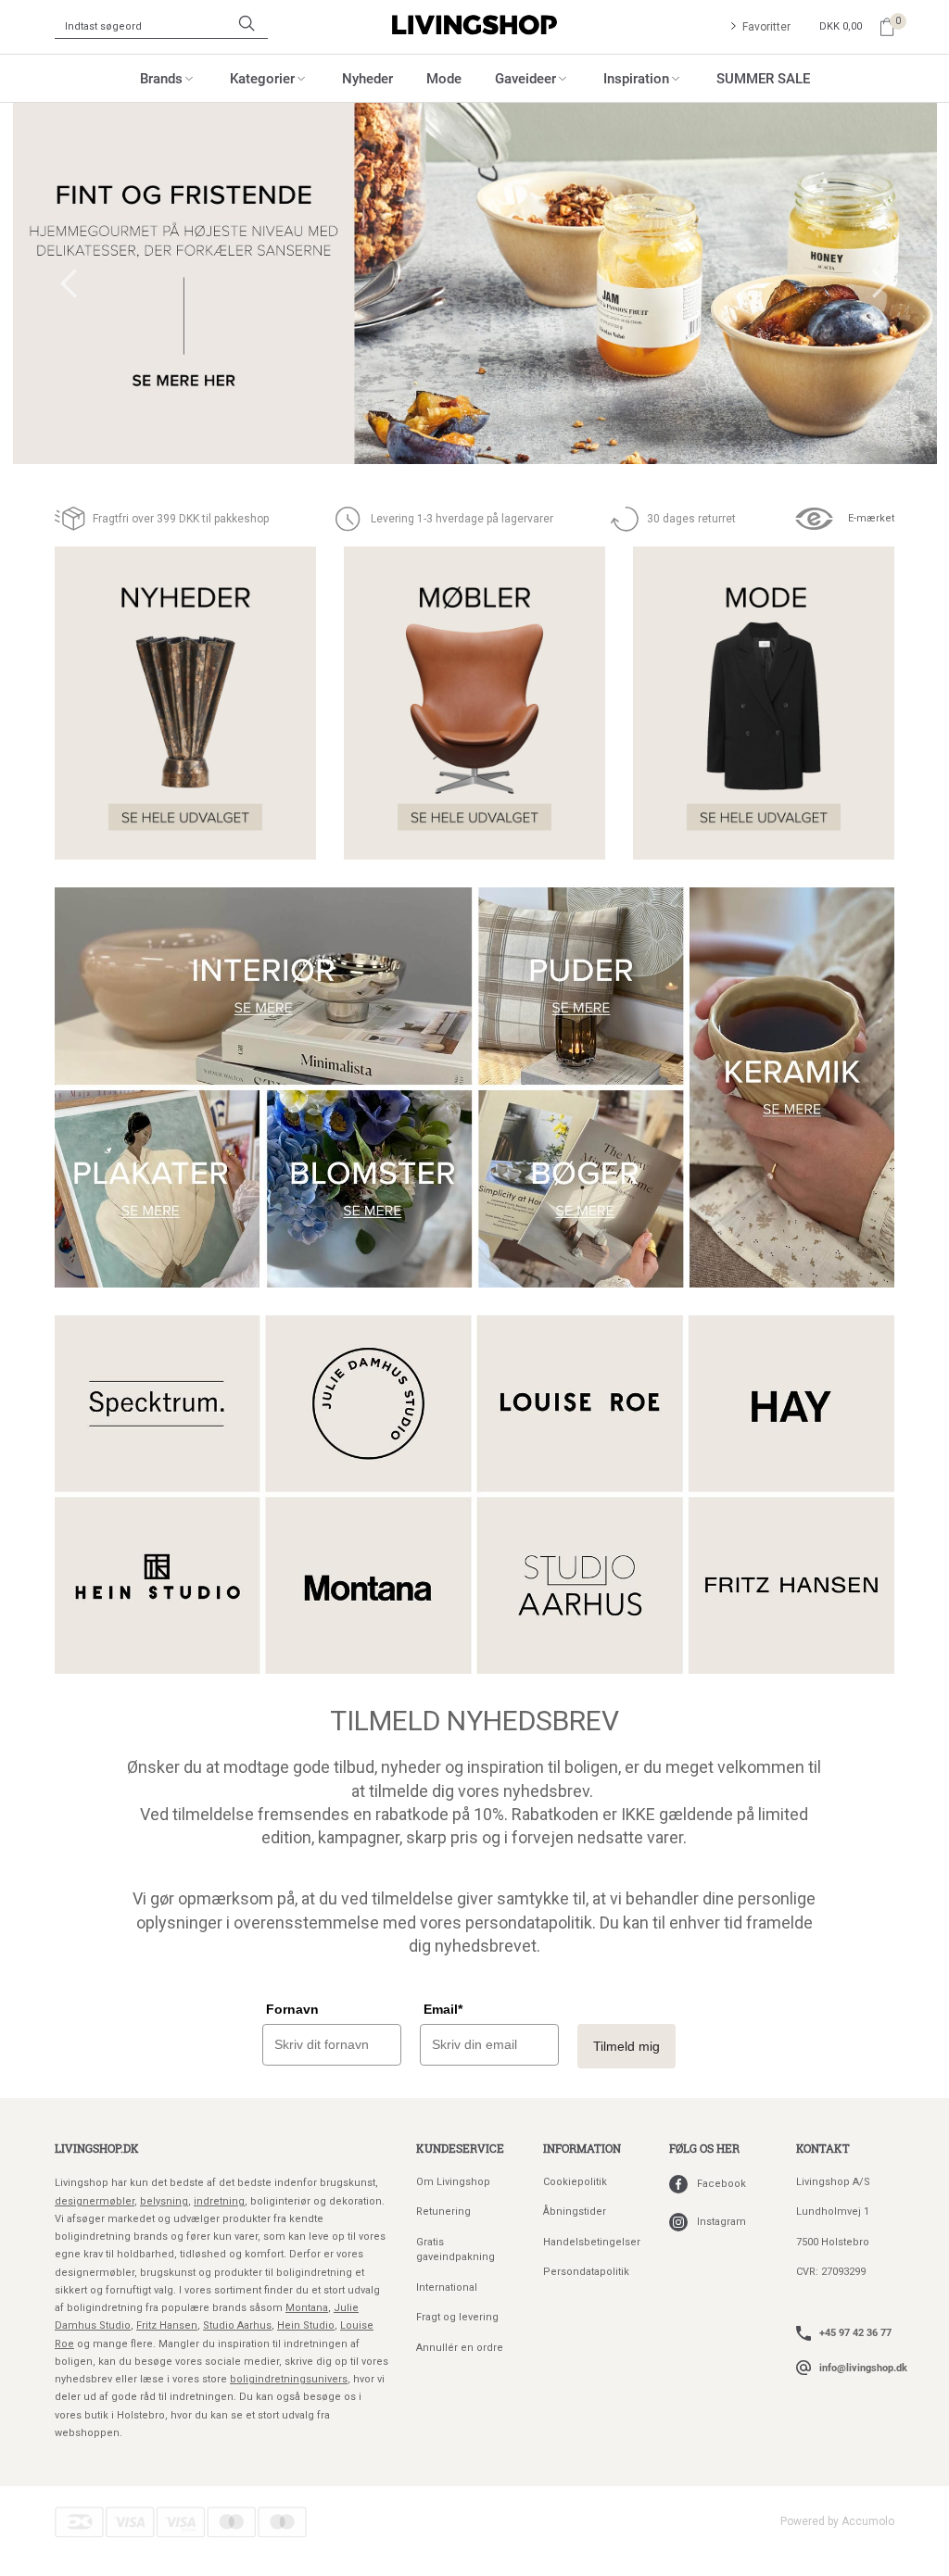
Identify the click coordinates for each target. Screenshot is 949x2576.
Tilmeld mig (626, 2046)
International (447, 2287)
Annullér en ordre (460, 2348)
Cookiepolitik (575, 2182)
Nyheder (367, 78)
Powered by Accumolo (837, 2521)
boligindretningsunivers (289, 2379)
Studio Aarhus (237, 2325)
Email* (443, 2009)
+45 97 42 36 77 (855, 2332)
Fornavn (292, 2009)
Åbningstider (575, 2212)
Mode (444, 78)
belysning (164, 2201)
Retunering (443, 2212)
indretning (219, 2201)
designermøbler (95, 2201)
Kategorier (262, 78)
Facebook (721, 2184)
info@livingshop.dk (863, 2367)
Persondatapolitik (586, 2272)
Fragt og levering (457, 2317)
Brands (161, 78)
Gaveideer (525, 78)
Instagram (721, 2222)
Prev (69, 283)
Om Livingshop (453, 2182)
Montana (307, 2308)
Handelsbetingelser (592, 2242)
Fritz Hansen (167, 2325)
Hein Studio (306, 2325)
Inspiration (636, 78)
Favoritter (766, 27)
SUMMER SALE (763, 78)
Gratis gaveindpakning (456, 2250)
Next (880, 283)
